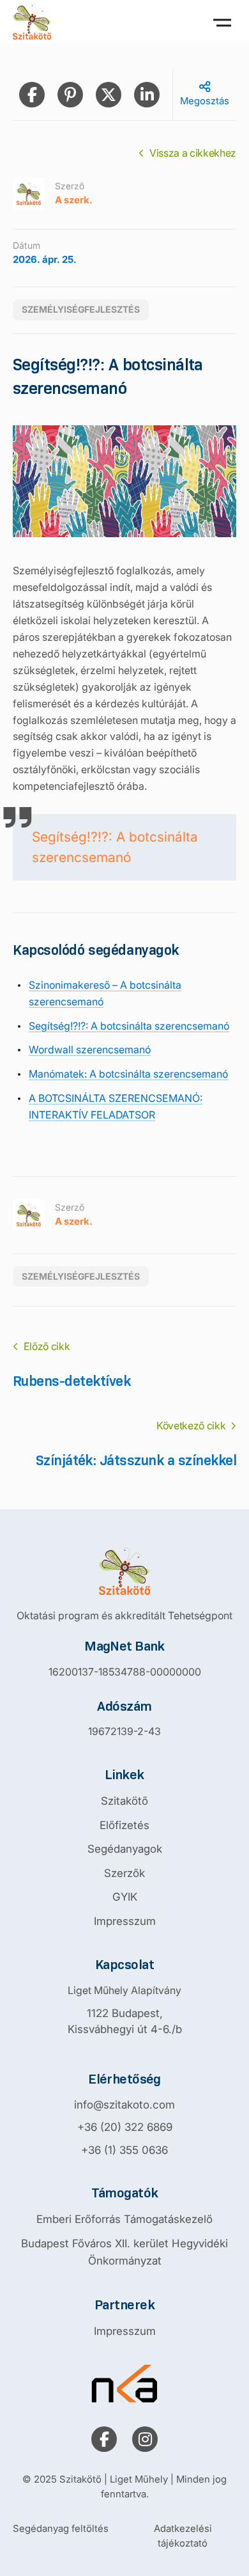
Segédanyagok (125, 1849)
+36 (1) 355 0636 (124, 2150)
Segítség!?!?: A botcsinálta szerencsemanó (115, 847)
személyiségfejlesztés (81, 309)
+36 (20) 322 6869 (125, 2127)
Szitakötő (124, 1801)
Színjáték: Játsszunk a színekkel (136, 1460)
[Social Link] (104, 2439)
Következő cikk (191, 1425)
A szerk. (74, 200)
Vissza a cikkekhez (193, 153)
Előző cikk (47, 1346)
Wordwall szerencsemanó (90, 1049)
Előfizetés (124, 1825)
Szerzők (124, 1873)
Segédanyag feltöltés (61, 2528)
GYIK (125, 1897)
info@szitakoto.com (124, 2105)
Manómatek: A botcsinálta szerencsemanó (128, 1074)
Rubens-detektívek (72, 1381)
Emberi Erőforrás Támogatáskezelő (124, 2219)
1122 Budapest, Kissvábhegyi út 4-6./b (125, 2022)
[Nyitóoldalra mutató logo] (124, 1571)
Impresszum (125, 1921)
